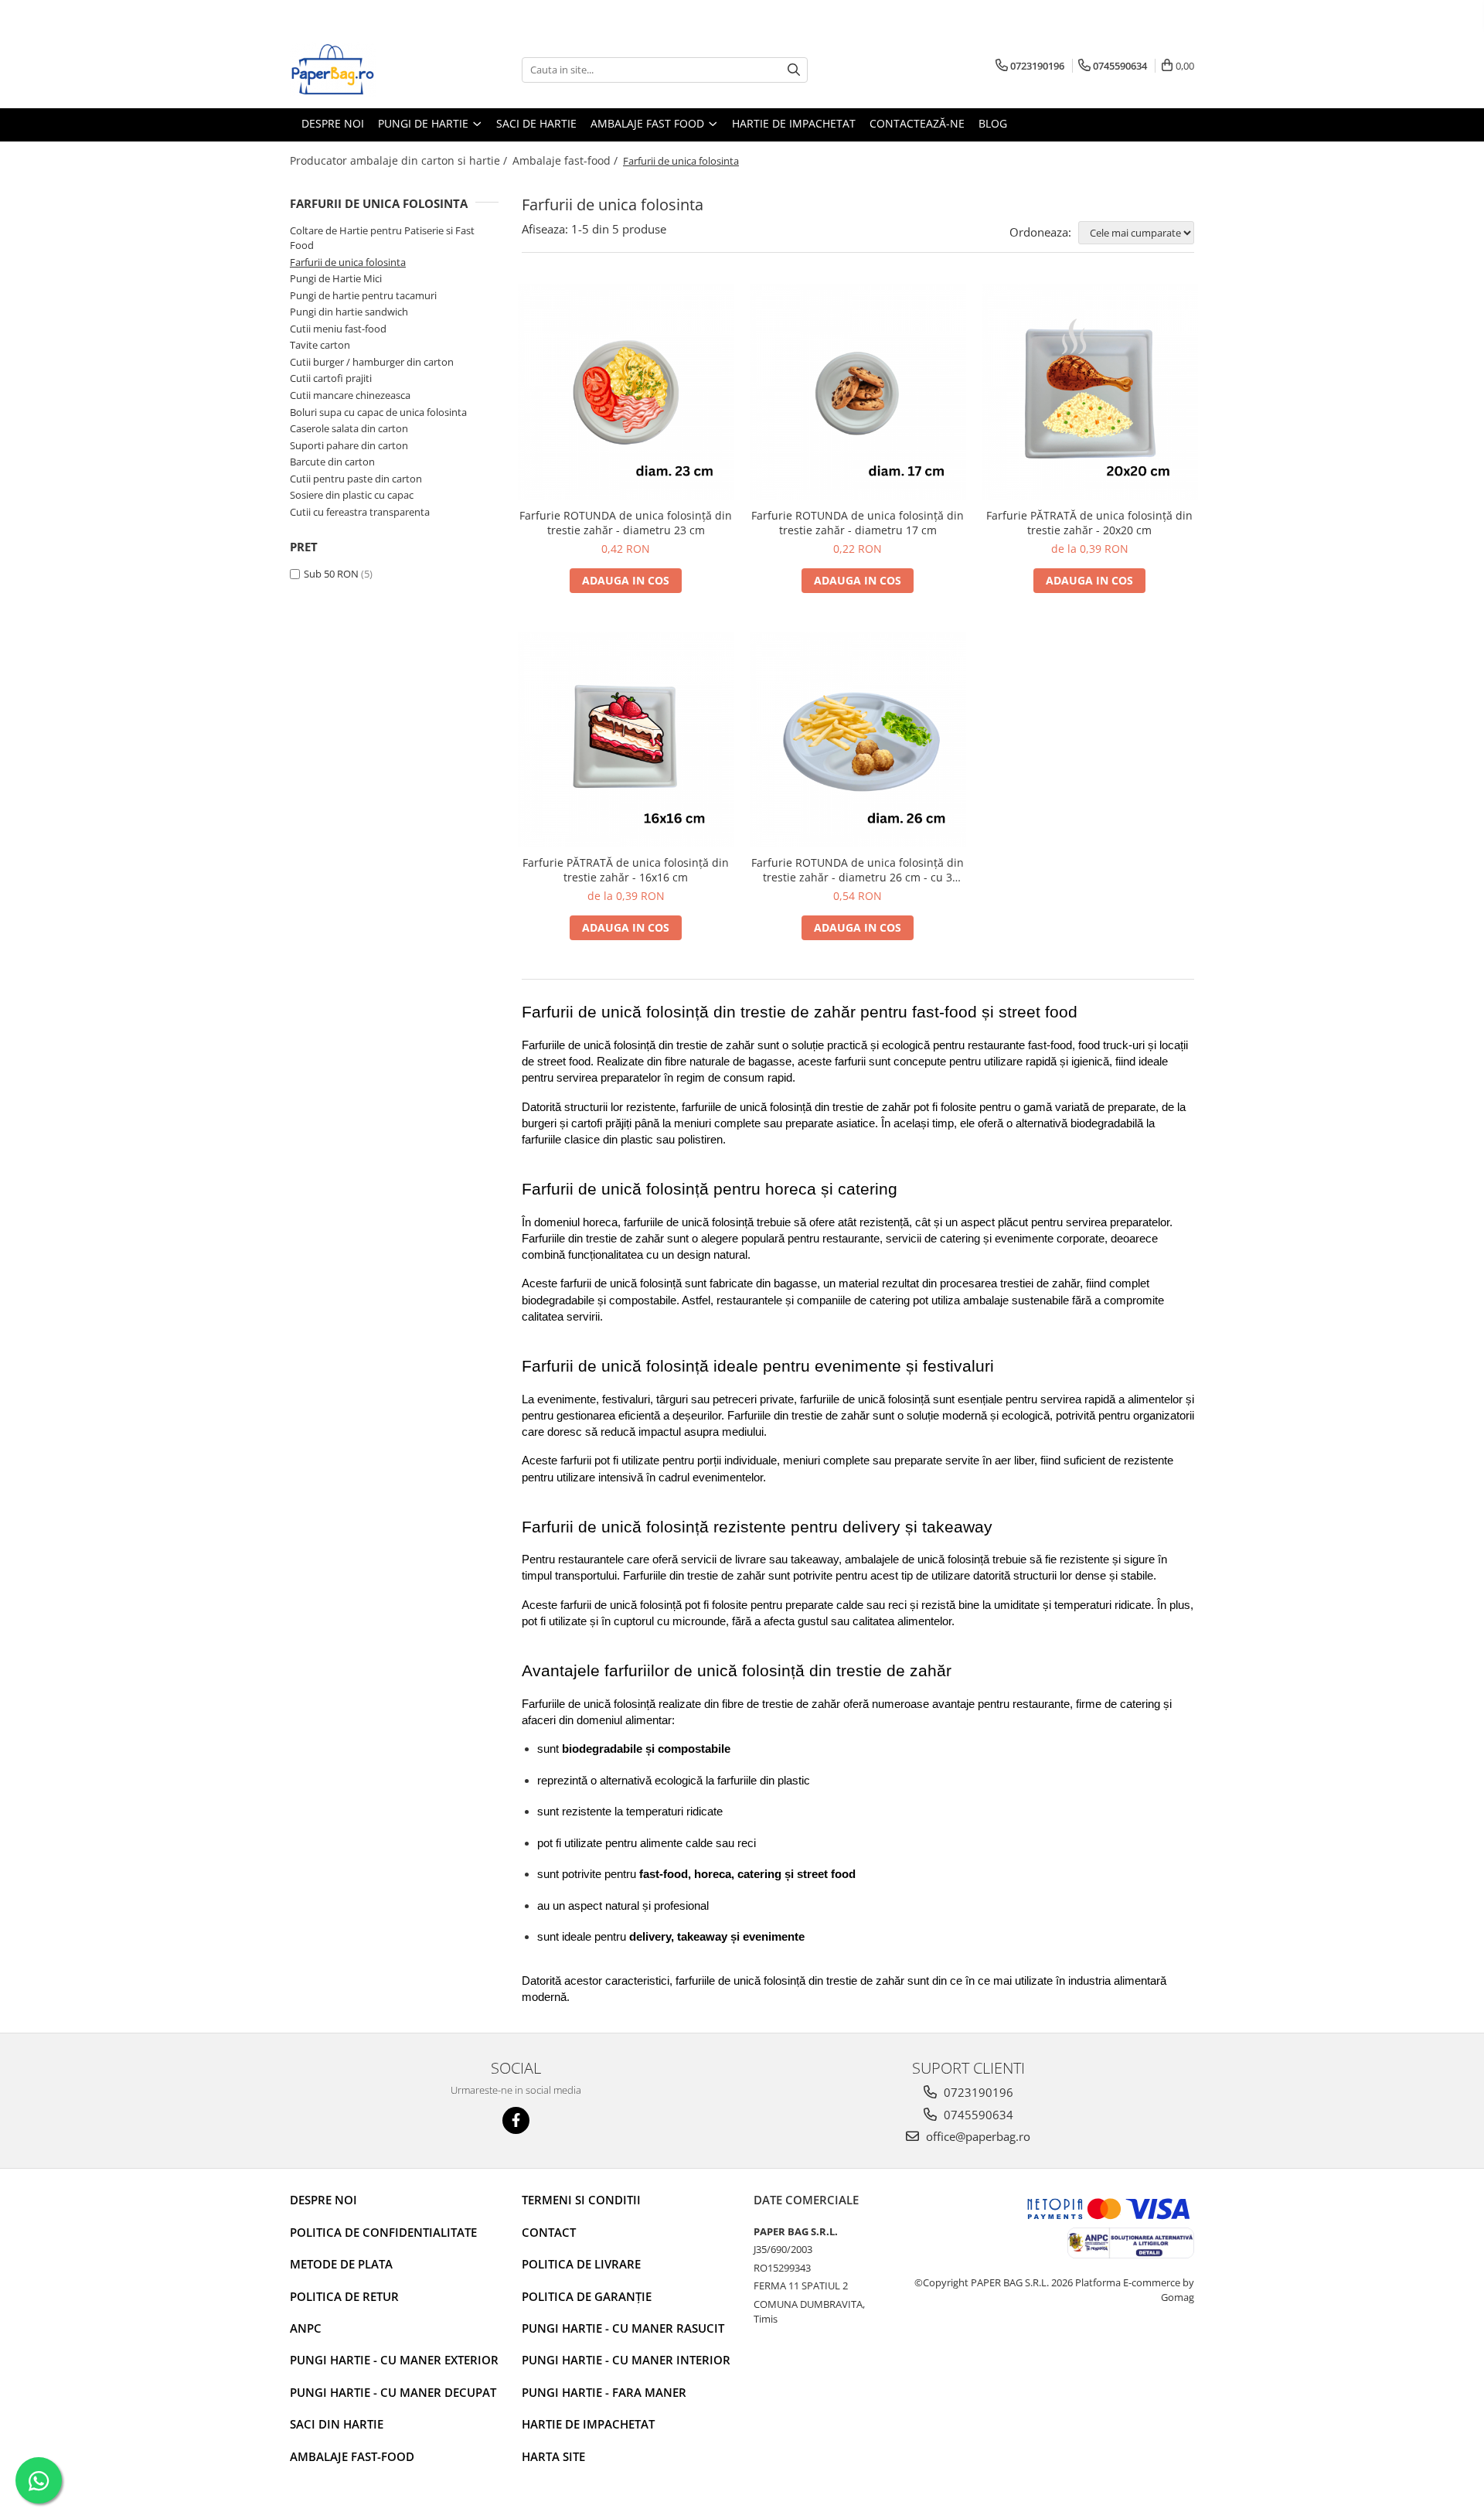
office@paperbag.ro (977, 2136)
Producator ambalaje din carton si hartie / (400, 160)
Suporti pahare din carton (349, 445)
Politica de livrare (581, 2264)
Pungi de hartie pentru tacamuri (363, 295)
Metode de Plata (341, 2264)
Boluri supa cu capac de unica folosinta (378, 412)
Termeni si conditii (581, 2200)
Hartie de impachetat (588, 2424)
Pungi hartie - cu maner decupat (393, 2392)
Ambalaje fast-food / (567, 160)
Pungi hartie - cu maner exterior (394, 2360)
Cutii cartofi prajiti (331, 378)
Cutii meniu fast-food (338, 329)
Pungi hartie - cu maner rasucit (623, 2328)
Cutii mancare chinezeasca (350, 395)
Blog (993, 123)
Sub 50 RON (331, 574)
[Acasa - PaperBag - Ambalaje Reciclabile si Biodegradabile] (367, 70)
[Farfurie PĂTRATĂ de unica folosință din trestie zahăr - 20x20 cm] (1090, 392)
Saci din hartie (337, 2424)
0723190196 (977, 2092)
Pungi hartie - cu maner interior (626, 2360)
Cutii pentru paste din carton (356, 479)
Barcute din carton (332, 462)
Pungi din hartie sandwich (349, 312)
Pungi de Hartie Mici (336, 278)
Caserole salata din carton (349, 428)
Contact (549, 2232)
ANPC (306, 2328)
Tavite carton (320, 345)
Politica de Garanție (587, 2296)
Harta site (553, 2456)
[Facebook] (516, 2120)
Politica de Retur (344, 2296)
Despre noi (323, 2200)
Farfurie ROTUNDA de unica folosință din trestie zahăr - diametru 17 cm (858, 523)
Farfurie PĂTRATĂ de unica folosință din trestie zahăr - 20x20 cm (1089, 523)
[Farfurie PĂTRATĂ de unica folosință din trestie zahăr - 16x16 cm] (626, 740)
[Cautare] (794, 70)
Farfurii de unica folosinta (348, 262)
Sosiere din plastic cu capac (352, 495)
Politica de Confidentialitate (383, 2232)
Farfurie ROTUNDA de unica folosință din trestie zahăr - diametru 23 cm (626, 523)
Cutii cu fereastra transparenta (360, 512)
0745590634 (977, 2115)
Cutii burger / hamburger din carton (372, 362)
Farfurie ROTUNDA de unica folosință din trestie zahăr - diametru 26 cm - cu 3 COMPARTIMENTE (858, 870)
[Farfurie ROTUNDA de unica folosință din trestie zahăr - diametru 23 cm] (626, 392)
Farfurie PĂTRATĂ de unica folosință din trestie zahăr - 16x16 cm (626, 870)
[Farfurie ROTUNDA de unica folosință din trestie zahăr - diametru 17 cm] (858, 392)
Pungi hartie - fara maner (604, 2392)
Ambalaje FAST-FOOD (352, 2456)
